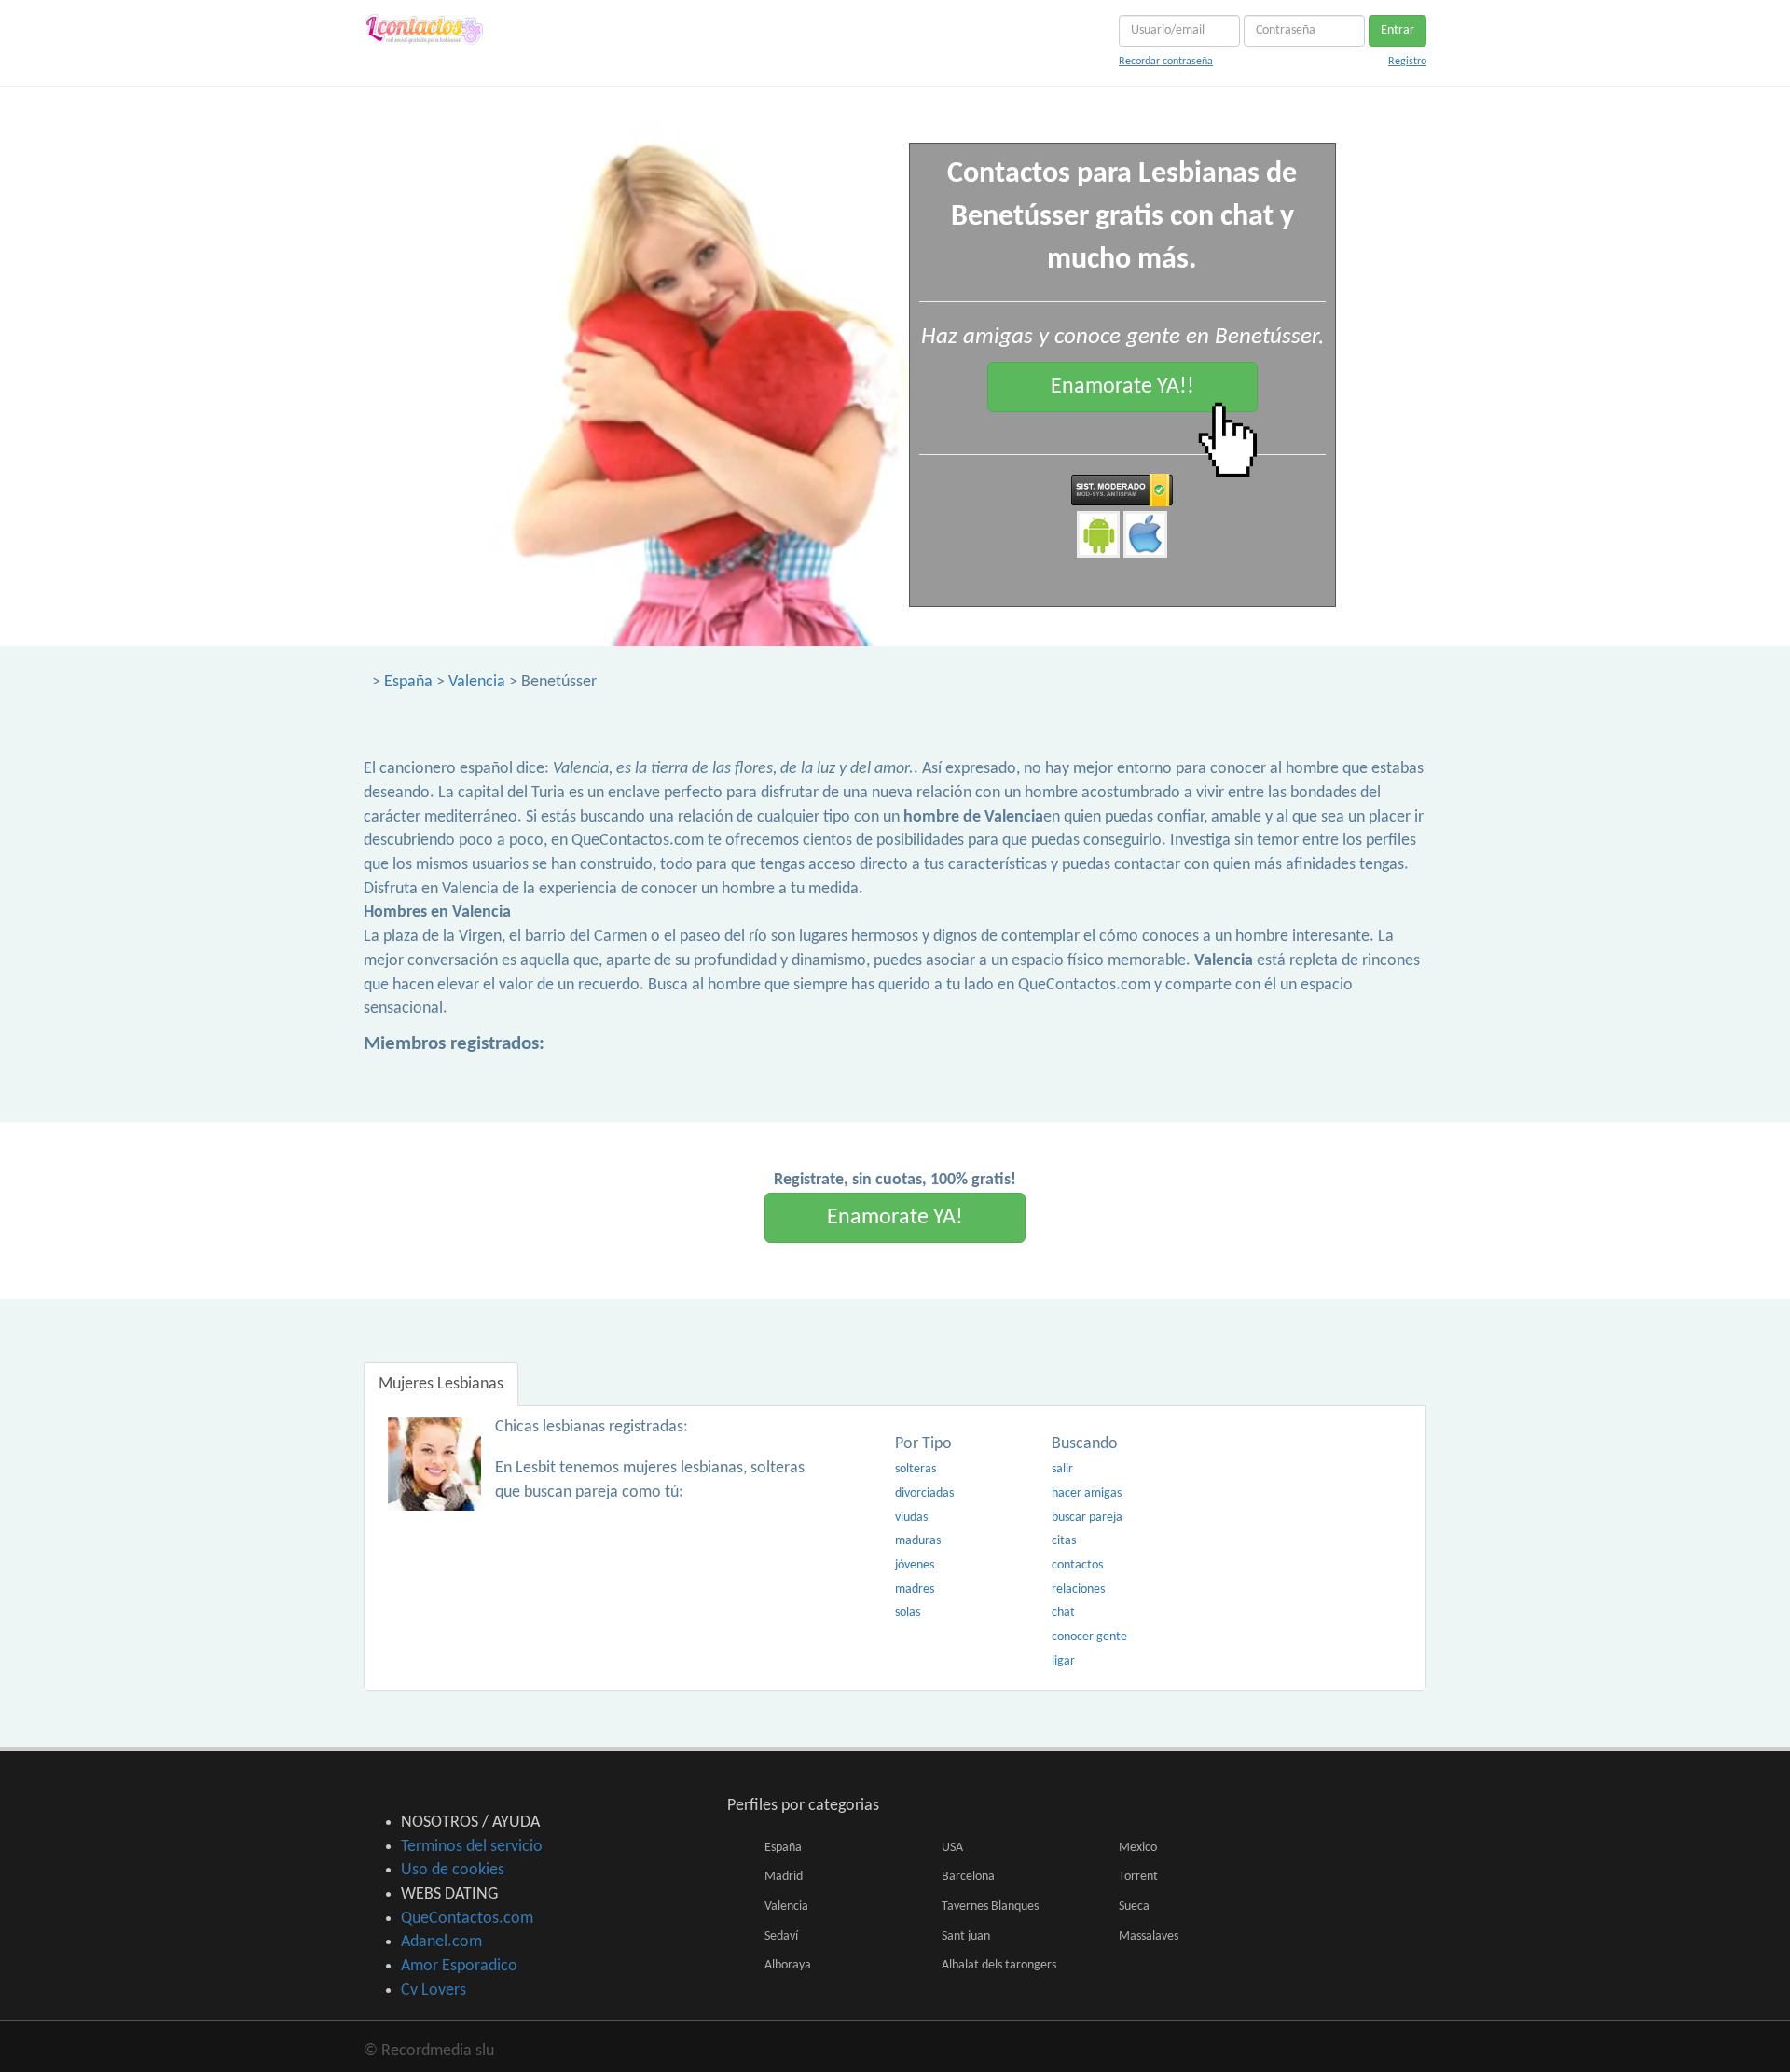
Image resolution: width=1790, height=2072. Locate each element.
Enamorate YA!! (1122, 387)
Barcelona (968, 1877)
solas (908, 1613)
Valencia (477, 682)
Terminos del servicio (472, 1847)
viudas (911, 1518)
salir (1062, 1469)
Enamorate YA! (895, 1218)
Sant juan (966, 1936)
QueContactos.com (467, 1919)
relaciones (1078, 1589)
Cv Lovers (434, 1990)
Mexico (1138, 1848)
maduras (918, 1541)
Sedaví (781, 1936)
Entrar (1398, 30)
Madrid (784, 1877)
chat (1063, 1613)
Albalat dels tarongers (999, 1965)
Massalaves (1149, 1936)
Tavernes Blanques (990, 1906)
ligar (1063, 1661)
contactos (1077, 1565)
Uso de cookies (453, 1870)
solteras (916, 1469)
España (408, 682)
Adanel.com (441, 1942)
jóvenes (915, 1565)
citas (1064, 1541)
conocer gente (1089, 1637)
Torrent (1138, 1877)
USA (952, 1848)
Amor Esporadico (459, 1966)
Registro (1407, 62)
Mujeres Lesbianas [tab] (441, 1384)
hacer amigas (1087, 1493)
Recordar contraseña (1166, 62)
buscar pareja (1087, 1518)
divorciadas (924, 1493)
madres (915, 1589)
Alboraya (788, 1965)
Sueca (1134, 1906)
